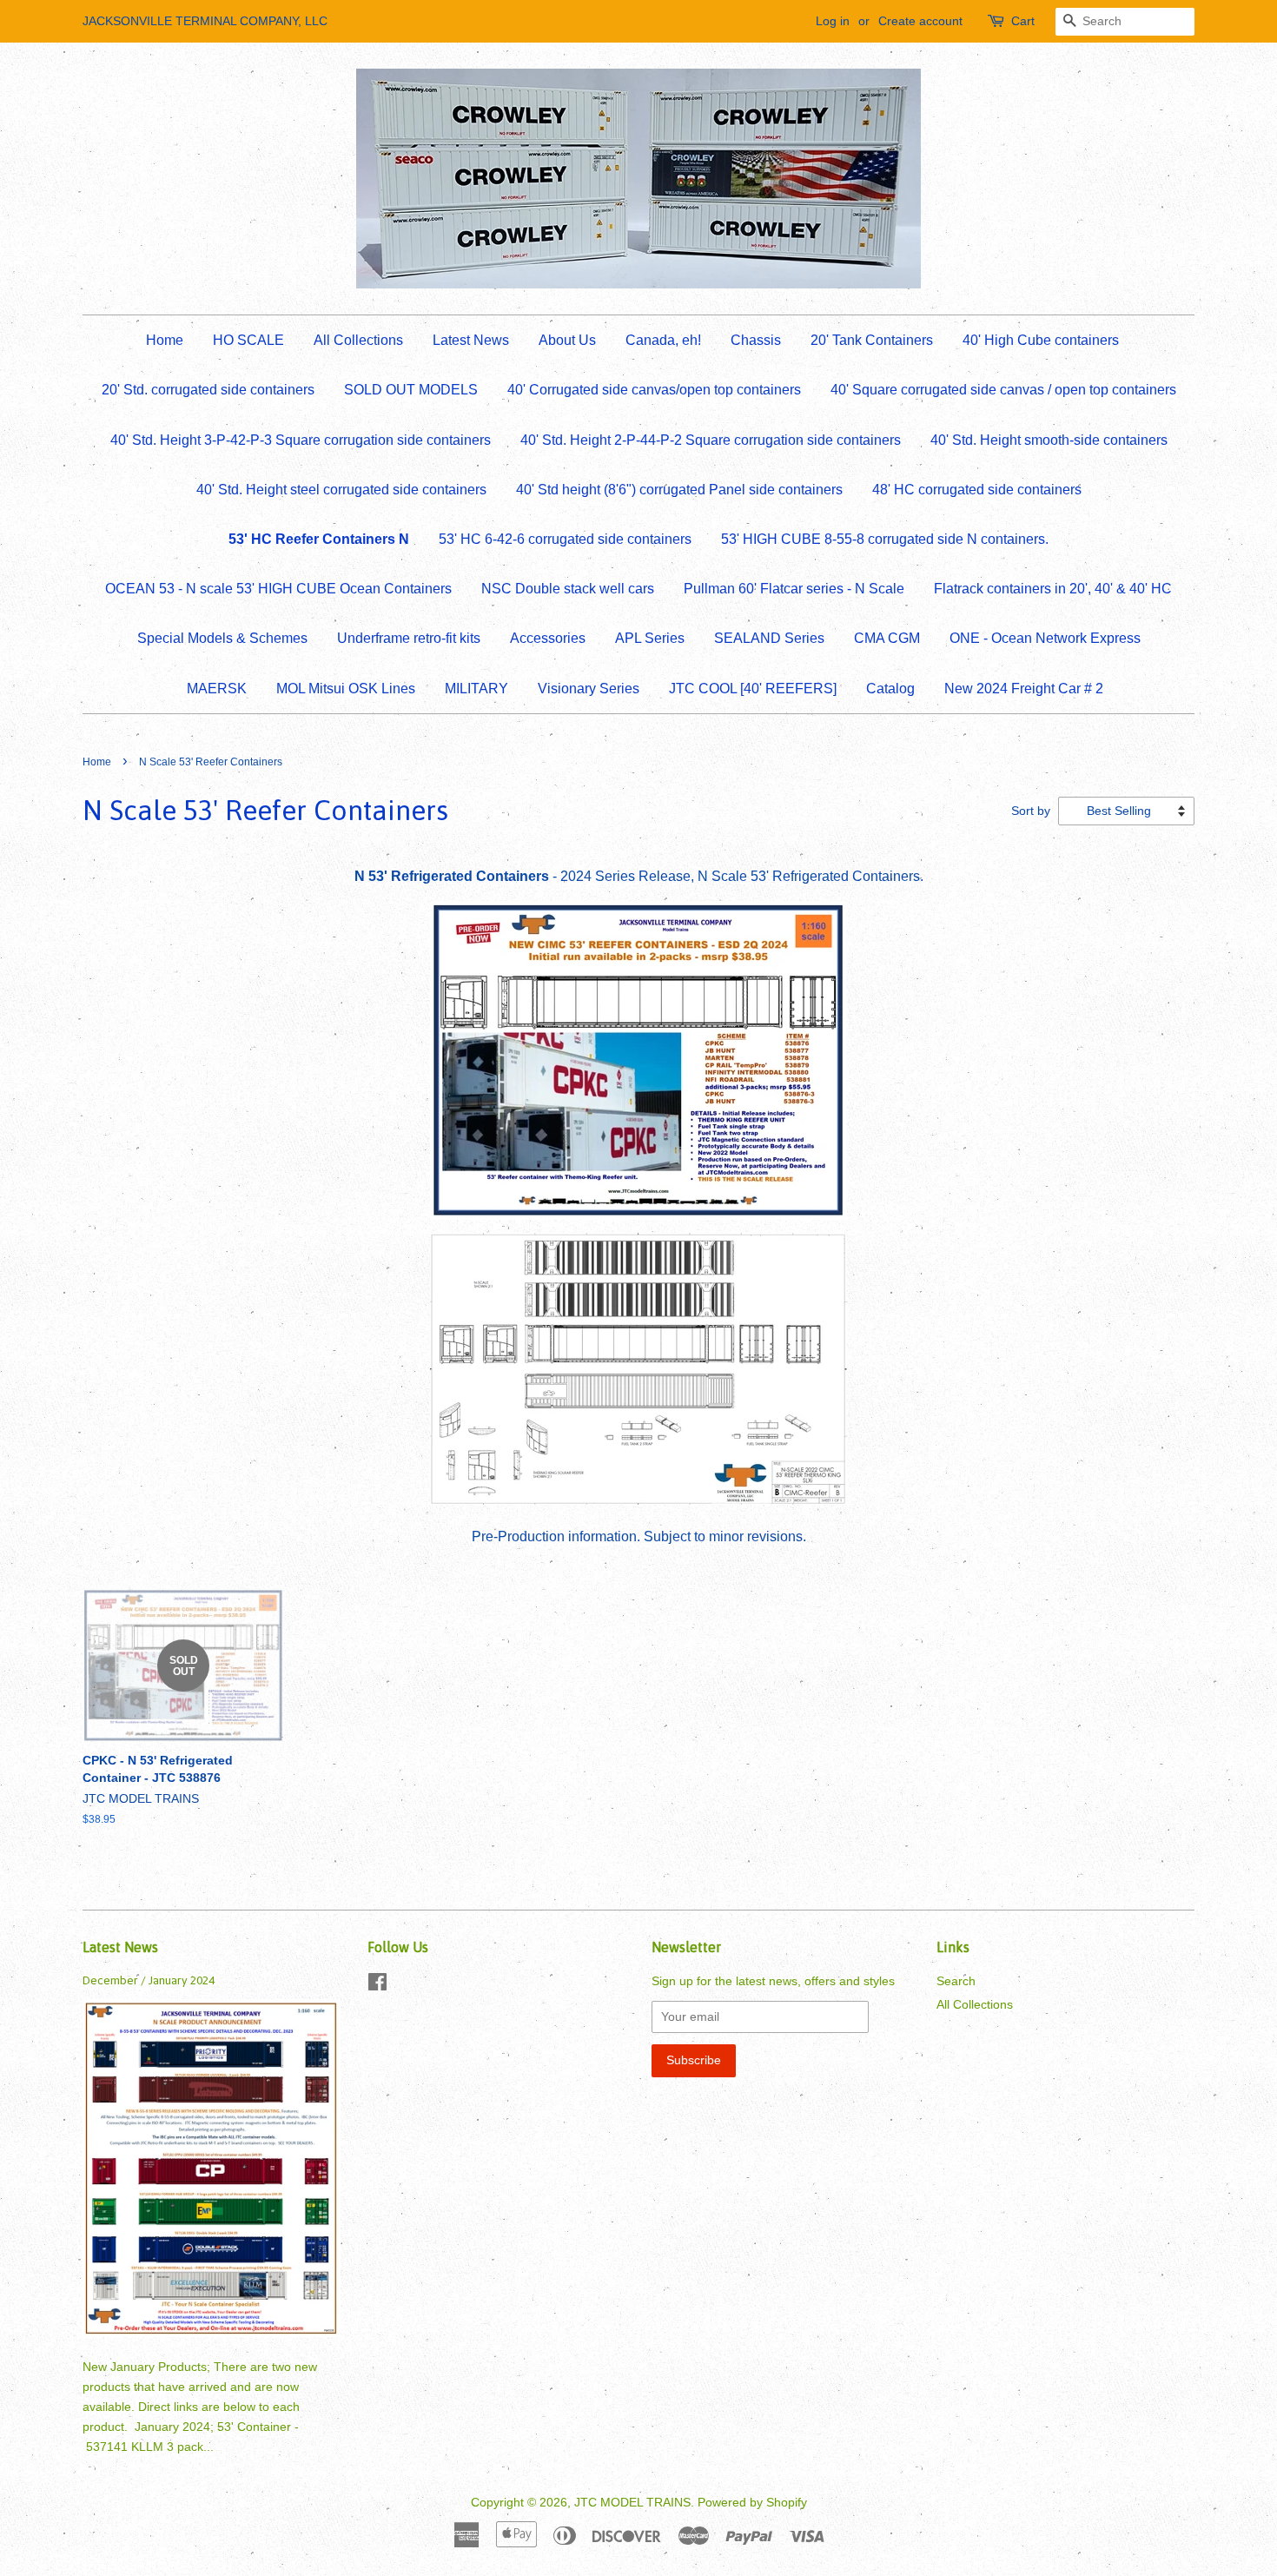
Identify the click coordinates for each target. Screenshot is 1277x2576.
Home (165, 340)
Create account (920, 21)
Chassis (756, 340)
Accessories (548, 638)
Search (956, 1981)
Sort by (1031, 811)
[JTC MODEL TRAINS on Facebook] (377, 1986)
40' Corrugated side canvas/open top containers (654, 390)
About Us (567, 340)
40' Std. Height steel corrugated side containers (341, 490)
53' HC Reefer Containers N (319, 539)
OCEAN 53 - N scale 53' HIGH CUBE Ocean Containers (278, 589)
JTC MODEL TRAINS (632, 2503)
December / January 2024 (149, 1980)
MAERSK (217, 689)
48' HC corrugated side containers (977, 490)
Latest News (471, 340)
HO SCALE (248, 340)
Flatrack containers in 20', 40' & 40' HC (1053, 589)
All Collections (358, 340)
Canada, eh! (663, 340)
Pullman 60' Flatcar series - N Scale (794, 589)
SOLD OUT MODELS (411, 390)
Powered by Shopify (752, 2503)
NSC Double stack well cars (568, 589)
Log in (833, 21)
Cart (1023, 21)
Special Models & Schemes (222, 638)
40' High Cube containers (1041, 340)
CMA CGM (887, 638)
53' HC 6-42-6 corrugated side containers (565, 539)
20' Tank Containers (872, 340)
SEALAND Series (769, 638)
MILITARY (476, 689)
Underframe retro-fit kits (409, 638)
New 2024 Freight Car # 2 (1024, 689)
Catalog (890, 689)
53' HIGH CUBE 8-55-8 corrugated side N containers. (885, 539)
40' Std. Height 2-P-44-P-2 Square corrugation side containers (711, 440)
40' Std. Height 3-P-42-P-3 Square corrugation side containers (301, 440)
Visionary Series (589, 689)
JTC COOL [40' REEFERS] (753, 689)
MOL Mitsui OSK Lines (346, 689)
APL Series (650, 638)
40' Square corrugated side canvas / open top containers (1003, 390)
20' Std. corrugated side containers (208, 390)
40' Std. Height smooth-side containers (1049, 440)
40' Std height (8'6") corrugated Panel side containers (679, 490)
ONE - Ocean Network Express (1045, 638)
